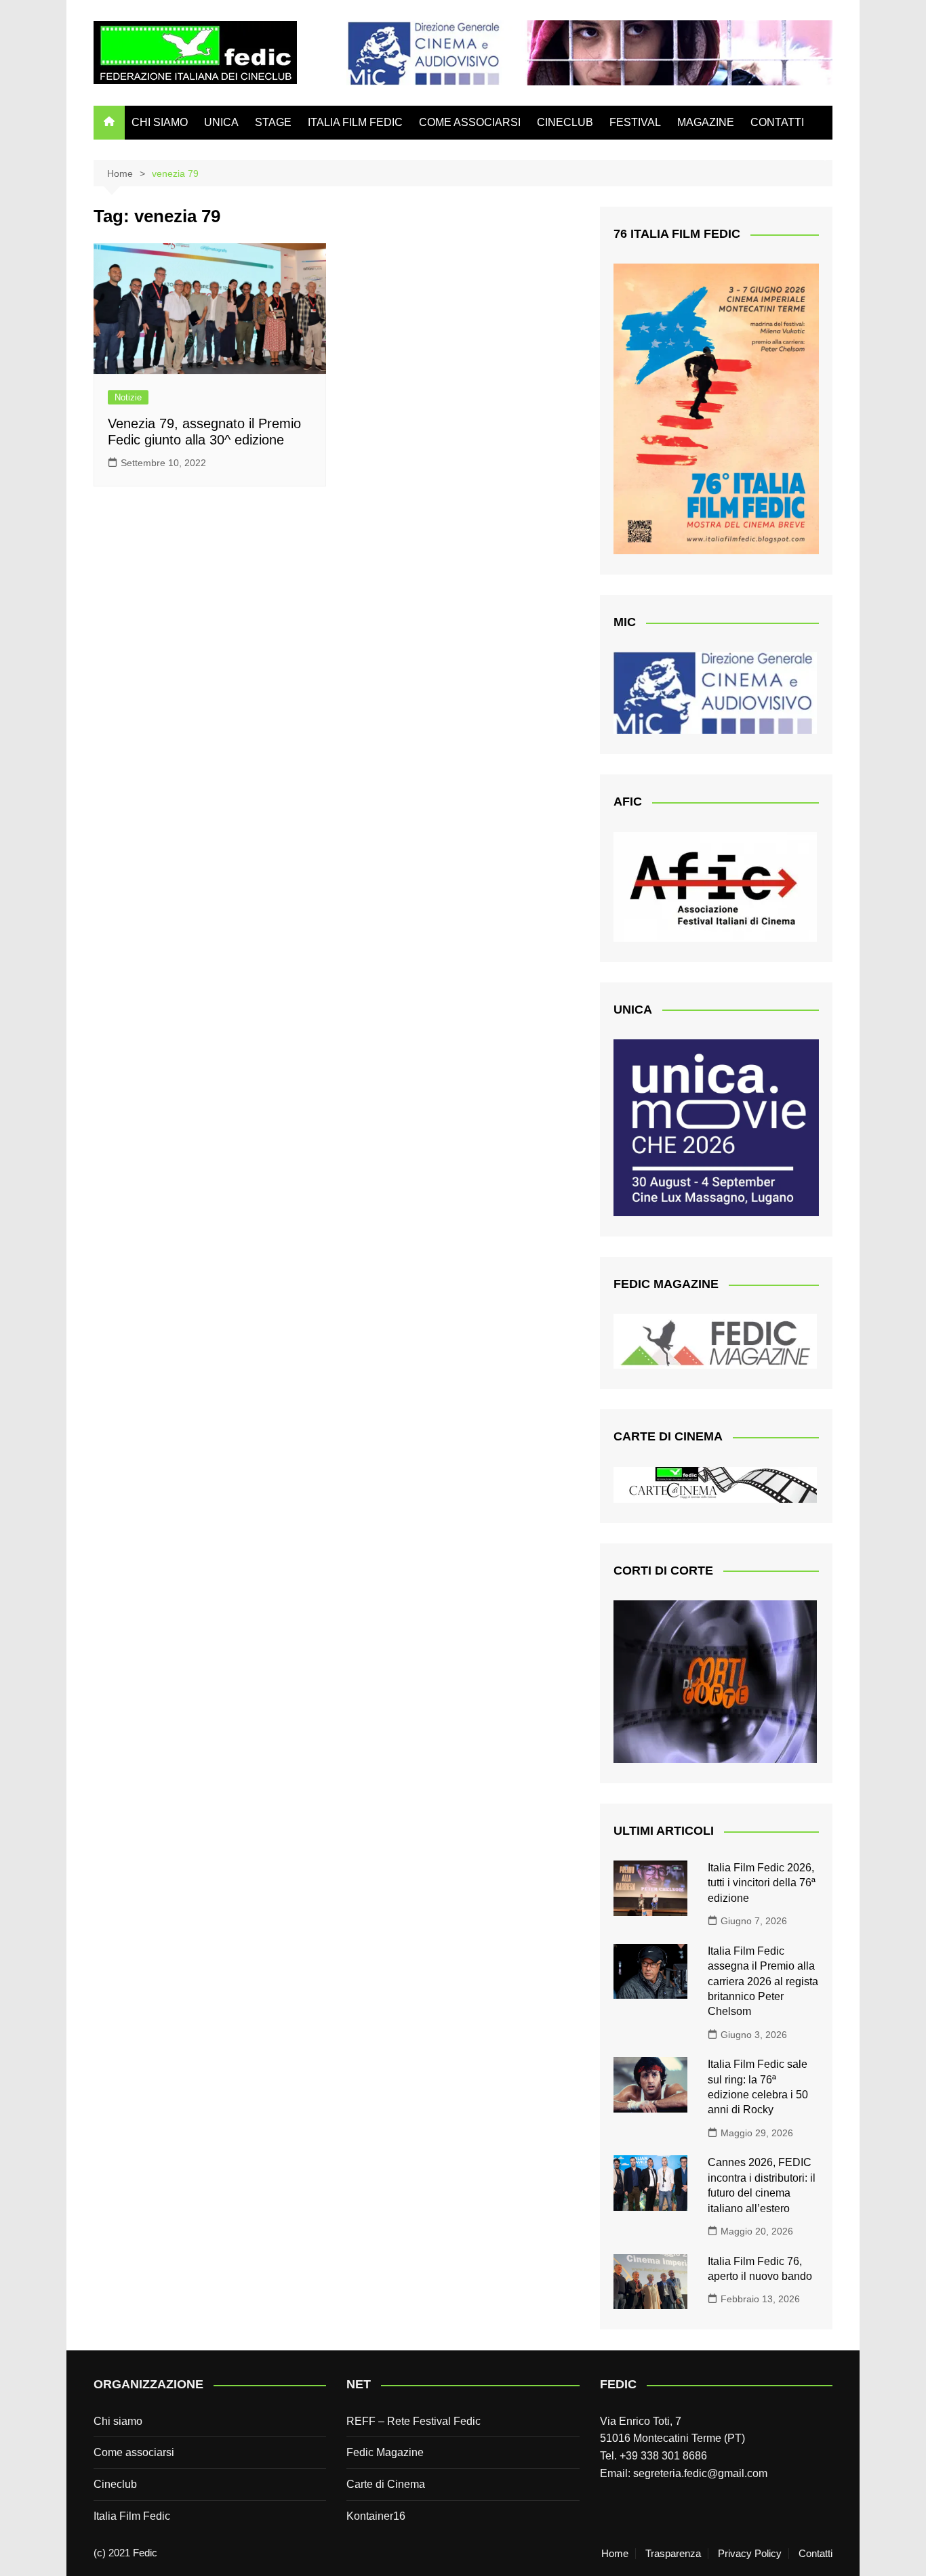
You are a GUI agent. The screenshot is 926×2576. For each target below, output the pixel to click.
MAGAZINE (706, 122)
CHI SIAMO (160, 122)
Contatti (816, 2554)
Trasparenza (673, 2554)
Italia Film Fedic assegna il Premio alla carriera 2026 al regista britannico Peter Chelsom (763, 1981)
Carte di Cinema (386, 2484)
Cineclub (115, 2484)
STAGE (273, 122)
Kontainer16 (376, 2516)
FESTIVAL (635, 122)
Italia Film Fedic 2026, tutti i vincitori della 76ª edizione (762, 1883)
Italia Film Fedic (132, 2516)
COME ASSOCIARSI (470, 122)
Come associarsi (134, 2452)
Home (615, 2554)
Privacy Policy (750, 2554)
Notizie (128, 397)
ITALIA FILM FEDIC (355, 122)
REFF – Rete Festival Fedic (414, 2421)
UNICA (221, 122)
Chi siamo (118, 2421)
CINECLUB (565, 122)
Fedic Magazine (385, 2452)
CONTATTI (777, 122)
